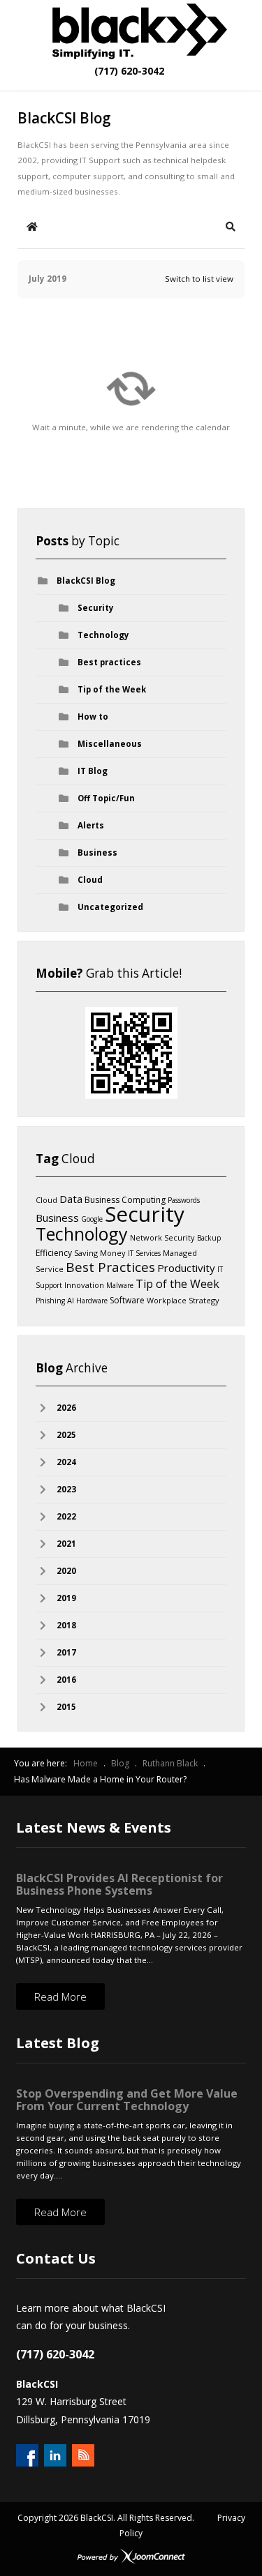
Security (96, 608)
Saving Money (100, 1253)
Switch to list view (199, 279)
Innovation (84, 1285)
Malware (120, 1285)
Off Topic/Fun (106, 798)
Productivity (186, 1268)
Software (127, 1300)
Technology (103, 635)
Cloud (90, 880)
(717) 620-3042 (128, 71)
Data (71, 1199)
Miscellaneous (110, 744)
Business (97, 853)
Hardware (92, 1301)
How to (93, 717)
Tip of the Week (112, 689)
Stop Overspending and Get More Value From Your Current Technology (127, 2100)
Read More (60, 1997)
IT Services (144, 1253)
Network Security (162, 1237)
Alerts (91, 825)
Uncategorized (110, 907)
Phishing (50, 1301)
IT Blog (93, 771)
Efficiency (54, 1253)
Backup (209, 1238)
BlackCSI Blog (86, 581)
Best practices (109, 662)
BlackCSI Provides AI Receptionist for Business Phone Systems (119, 1884)
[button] (231, 227)
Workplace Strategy (183, 1300)
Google (92, 1219)
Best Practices (110, 1267)
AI (71, 1300)
